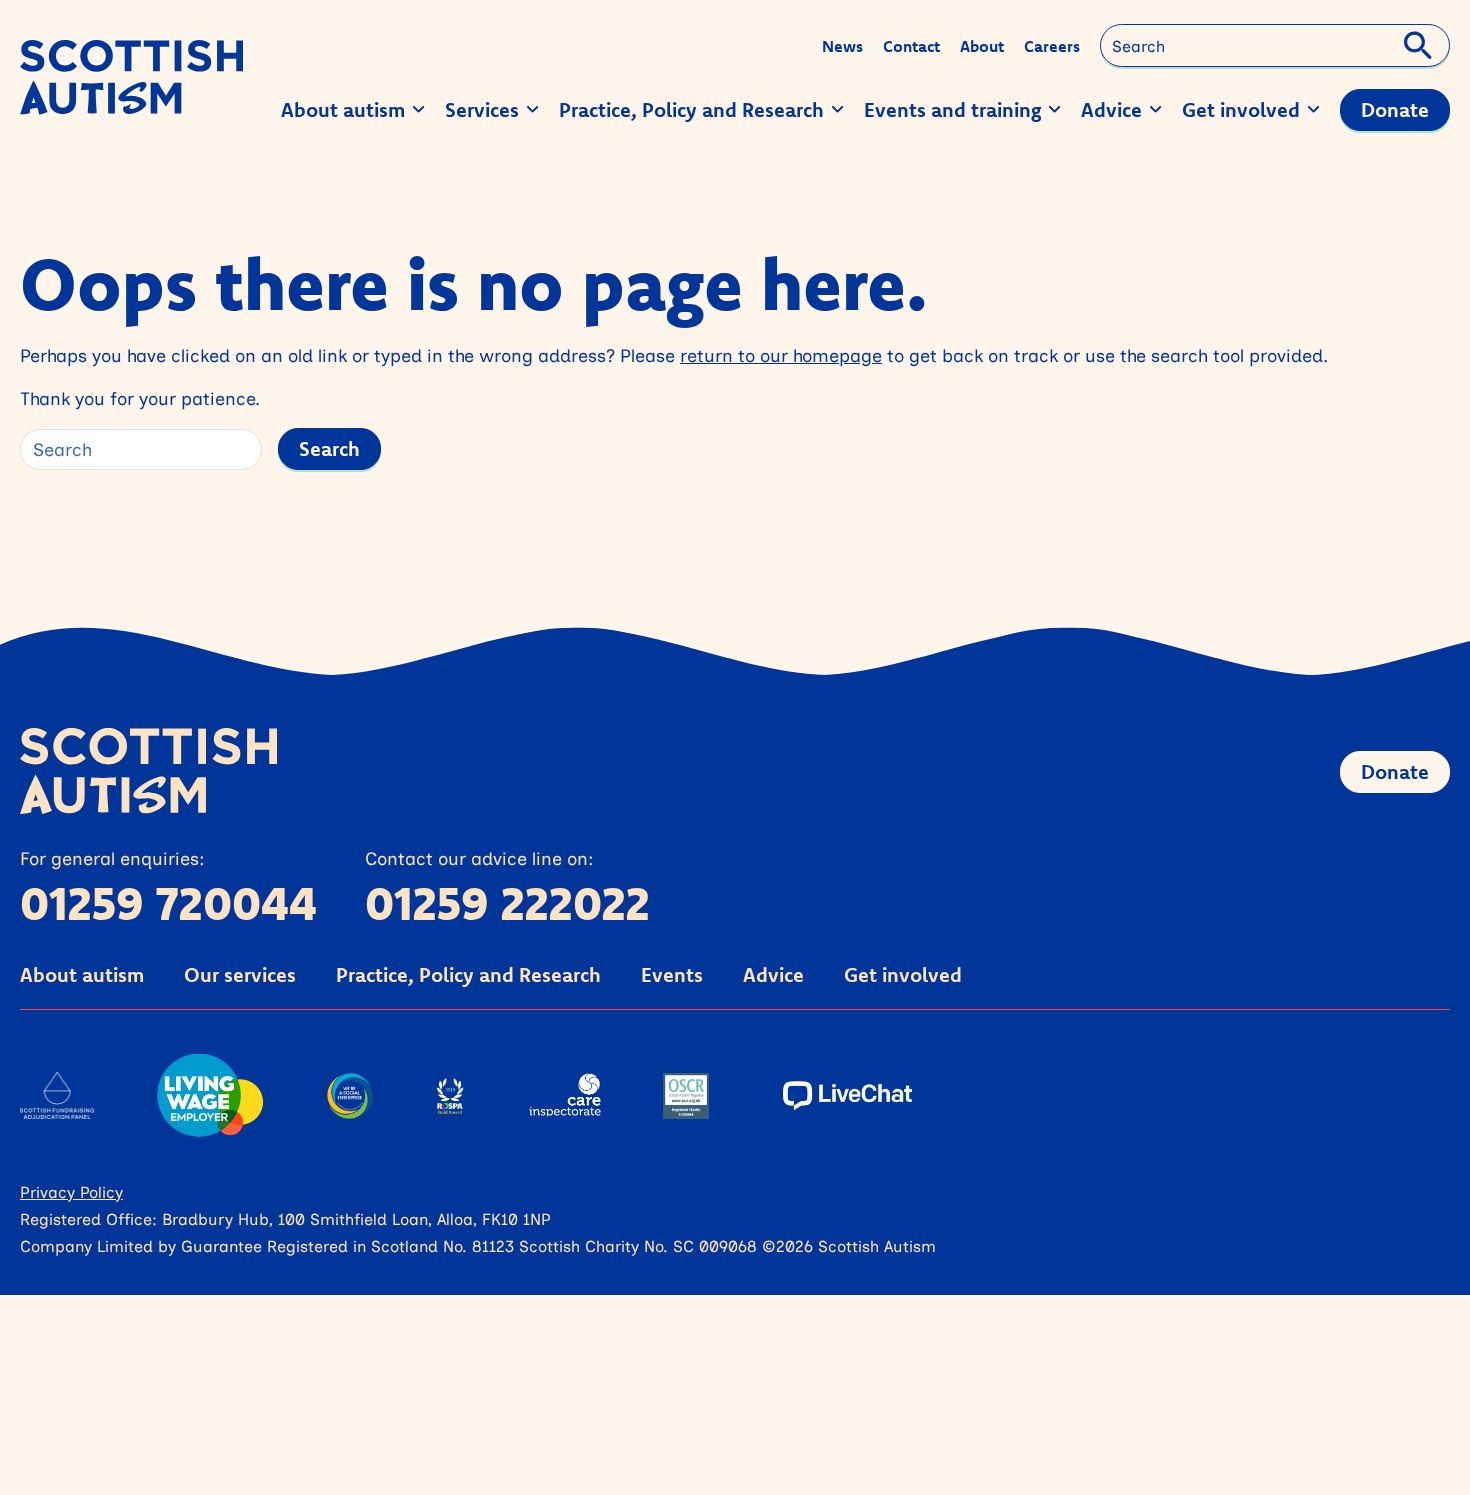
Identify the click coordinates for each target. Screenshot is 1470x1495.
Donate (1395, 771)
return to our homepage (781, 355)
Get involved (903, 974)
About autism (82, 974)
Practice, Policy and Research (468, 974)
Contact (911, 46)
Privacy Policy (71, 1191)
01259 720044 (168, 903)
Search (329, 448)
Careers (1052, 46)
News (842, 46)
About (982, 46)
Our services (240, 974)
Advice (773, 974)
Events (672, 974)
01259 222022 (507, 903)
